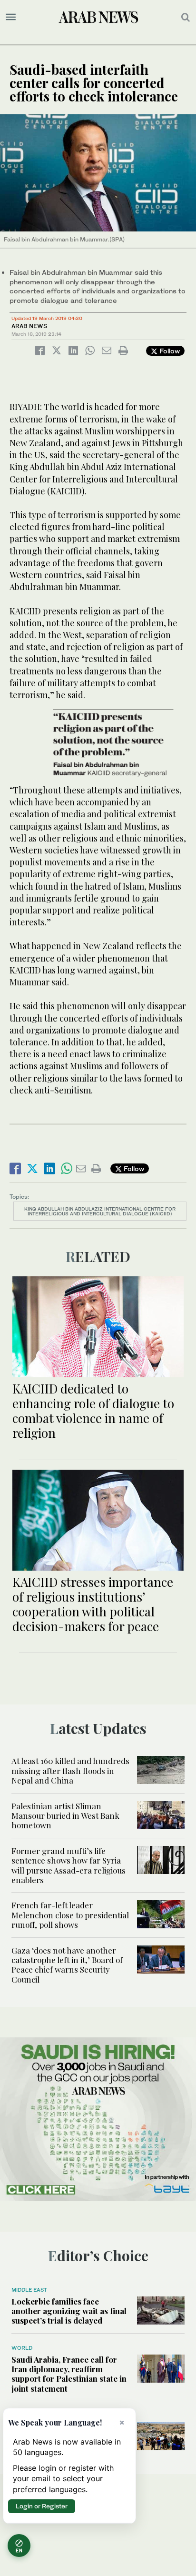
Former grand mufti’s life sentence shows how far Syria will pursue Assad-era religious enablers (69, 1865)
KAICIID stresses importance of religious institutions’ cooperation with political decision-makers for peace (93, 1604)
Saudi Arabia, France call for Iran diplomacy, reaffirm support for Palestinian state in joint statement (69, 2374)
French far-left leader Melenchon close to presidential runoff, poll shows (70, 1915)
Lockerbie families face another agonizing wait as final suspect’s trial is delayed (69, 2311)
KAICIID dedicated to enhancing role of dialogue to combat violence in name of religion (93, 1411)
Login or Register (42, 2506)
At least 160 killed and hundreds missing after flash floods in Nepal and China (70, 1770)
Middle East (29, 2290)
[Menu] (11, 17)
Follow (169, 351)
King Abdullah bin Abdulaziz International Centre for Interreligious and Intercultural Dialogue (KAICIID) (100, 1211)
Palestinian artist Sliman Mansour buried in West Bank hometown (65, 1816)
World (22, 2348)
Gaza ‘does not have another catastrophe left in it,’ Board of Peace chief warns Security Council (67, 1965)
